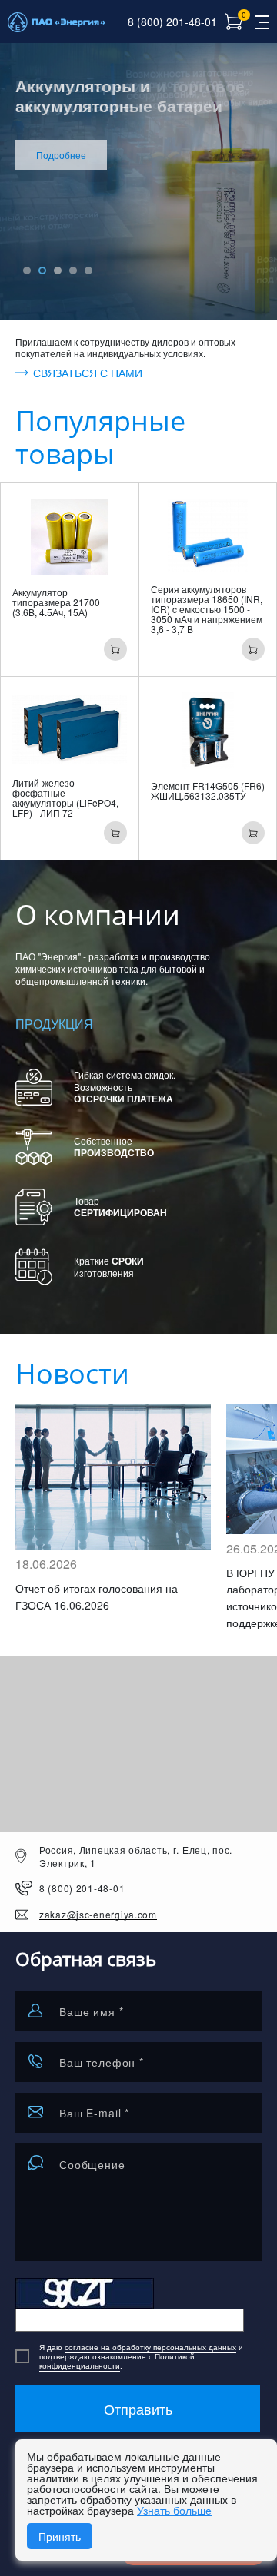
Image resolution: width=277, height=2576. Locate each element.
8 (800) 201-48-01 (172, 22)
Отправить (138, 2409)
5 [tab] (88, 270)
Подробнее (61, 155)
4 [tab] (73, 270)
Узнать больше (174, 2510)
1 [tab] (27, 270)
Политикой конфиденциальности (117, 2361)
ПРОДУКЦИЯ (54, 1024)
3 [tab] (58, 270)
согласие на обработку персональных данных (150, 2347)
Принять (60, 2536)
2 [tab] (42, 270)
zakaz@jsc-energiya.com (98, 1915)
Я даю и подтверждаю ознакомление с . (141, 2356)
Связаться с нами (88, 373)
